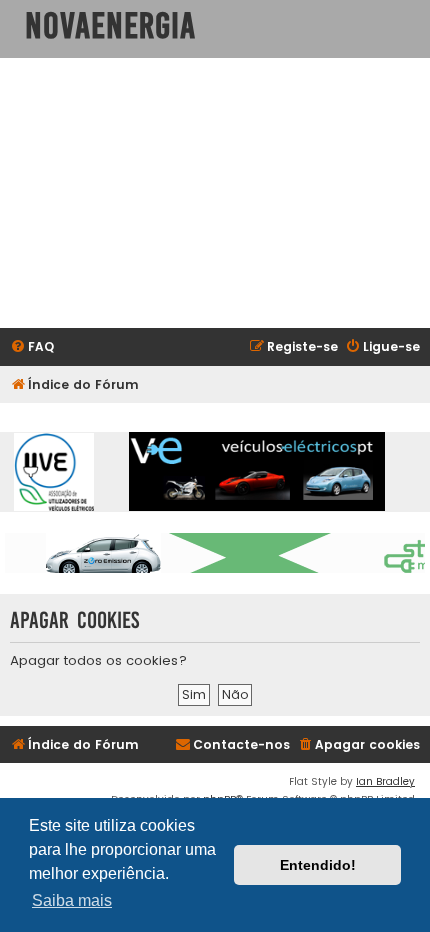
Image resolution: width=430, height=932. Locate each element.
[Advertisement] (215, 193)
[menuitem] (32, 347)
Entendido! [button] (318, 865)
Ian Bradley (385, 781)
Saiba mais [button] (72, 900)
